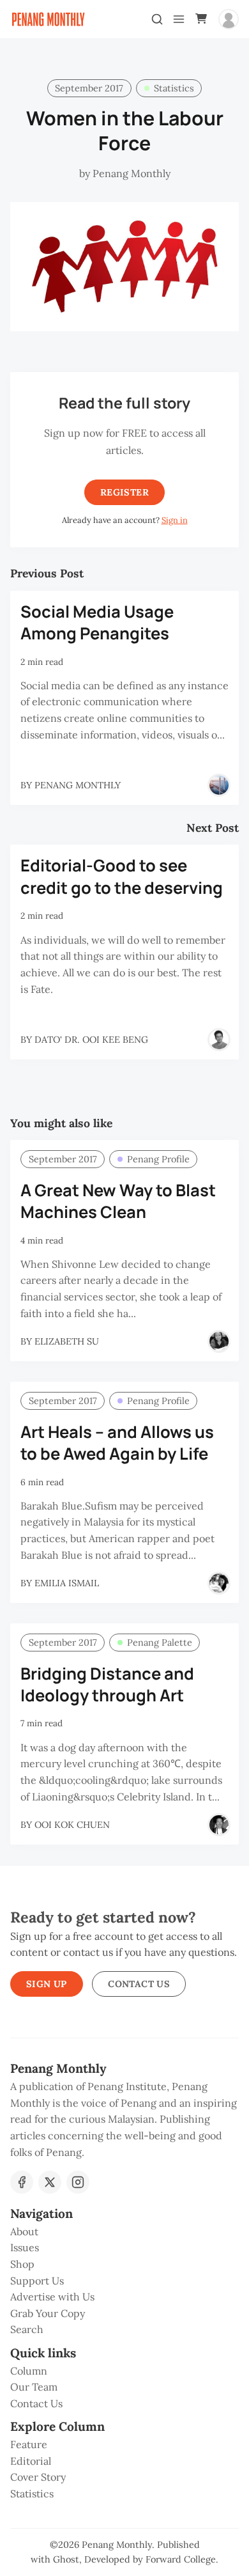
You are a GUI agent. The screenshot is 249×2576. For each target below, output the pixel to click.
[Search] (157, 19)
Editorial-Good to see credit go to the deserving (122, 877)
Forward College (181, 2559)
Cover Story (38, 2477)
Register (124, 492)
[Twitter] (50, 2182)
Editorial (31, 2461)
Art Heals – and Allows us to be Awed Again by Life (117, 1443)
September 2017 (89, 88)
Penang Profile (158, 1159)
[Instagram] (78, 2182)
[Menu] (179, 19)
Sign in (175, 520)
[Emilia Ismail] (219, 1583)
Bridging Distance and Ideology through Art (107, 1685)
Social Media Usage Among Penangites (97, 623)
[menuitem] (124, 2232)
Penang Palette (160, 1643)
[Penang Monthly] (219, 785)
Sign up (47, 1984)
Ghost (66, 2559)
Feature (29, 2444)
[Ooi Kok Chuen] (219, 1825)
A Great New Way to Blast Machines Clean (118, 1201)
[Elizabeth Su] (219, 1341)
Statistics (174, 88)
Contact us (139, 1984)
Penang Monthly (117, 2545)
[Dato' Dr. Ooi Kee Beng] (219, 1040)
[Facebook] (22, 2182)
